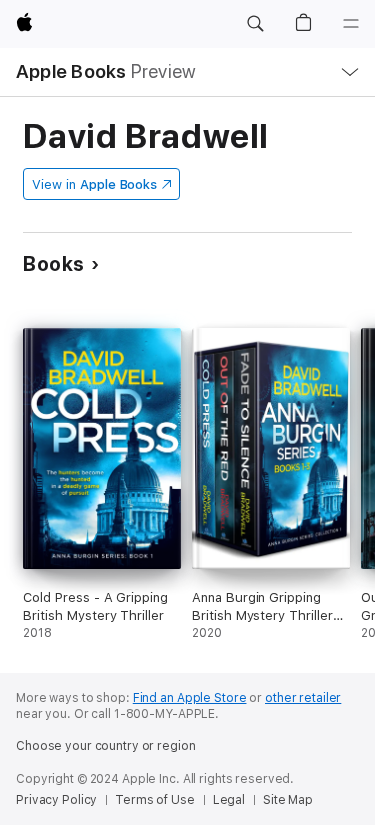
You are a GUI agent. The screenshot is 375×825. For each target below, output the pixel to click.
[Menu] (351, 24)
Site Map (288, 800)
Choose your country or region (106, 746)
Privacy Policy (56, 800)
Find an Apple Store (190, 698)
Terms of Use (155, 800)
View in (94, 184)
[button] (255, 24)
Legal (229, 800)
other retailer (303, 698)
